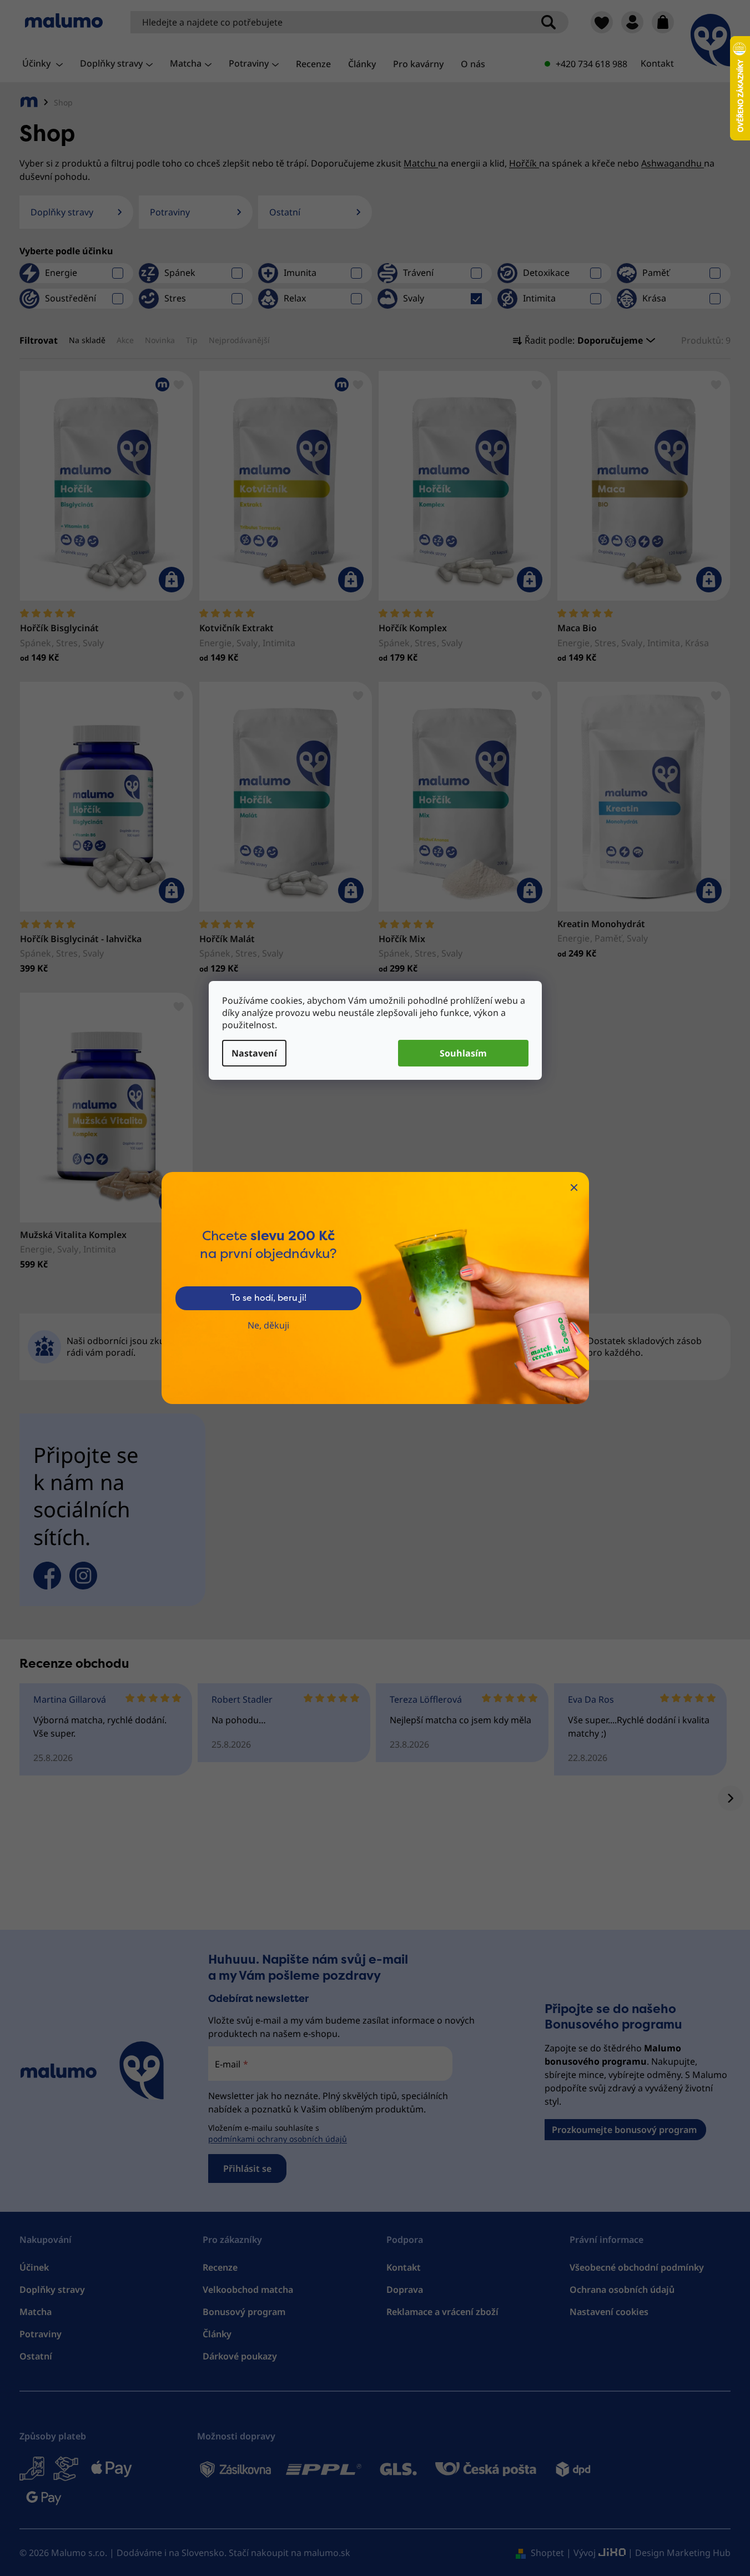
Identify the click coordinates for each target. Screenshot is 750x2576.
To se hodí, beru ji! (268, 1298)
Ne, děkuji (268, 1325)
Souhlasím (463, 1053)
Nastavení (254, 1053)
